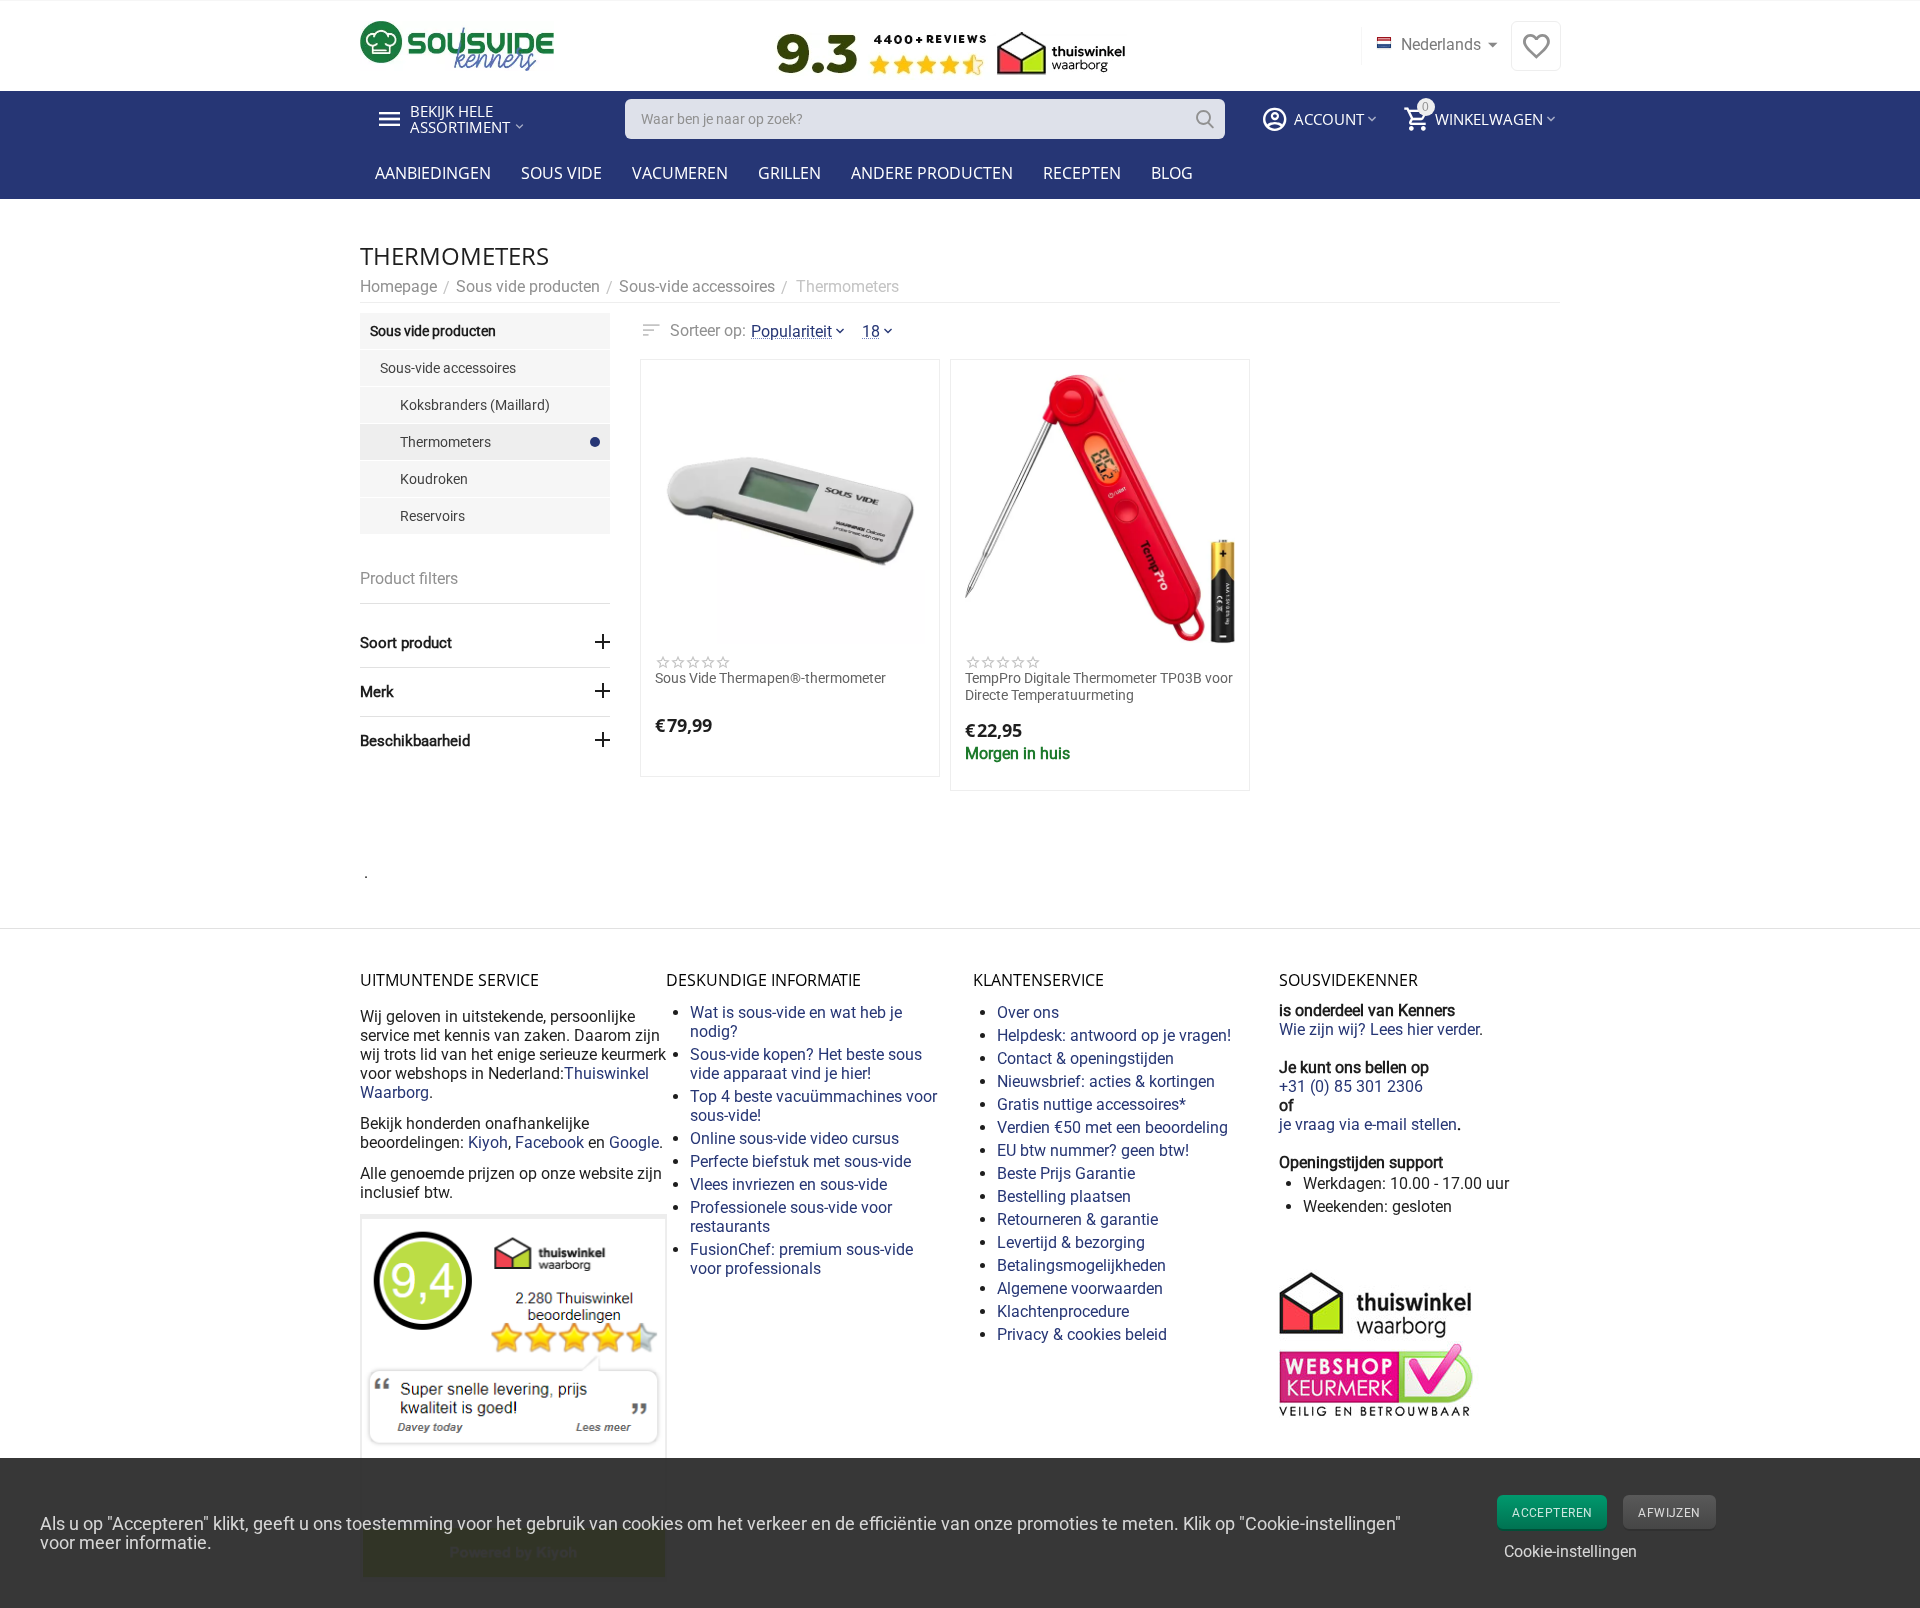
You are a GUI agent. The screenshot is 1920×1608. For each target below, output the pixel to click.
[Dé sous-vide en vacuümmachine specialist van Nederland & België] (457, 44)
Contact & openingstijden (1085, 1058)
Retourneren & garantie (1077, 1219)
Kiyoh (488, 1142)
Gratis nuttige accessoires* (1091, 1104)
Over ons (1028, 1012)
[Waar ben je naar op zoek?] (1205, 119)
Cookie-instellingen (1570, 1551)
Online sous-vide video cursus (794, 1138)
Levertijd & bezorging (1071, 1242)
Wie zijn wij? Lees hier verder (1379, 1029)
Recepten (1082, 173)
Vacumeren (680, 173)
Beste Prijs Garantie (1066, 1173)
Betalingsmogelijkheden (1081, 1265)
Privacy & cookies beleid (1082, 1334)
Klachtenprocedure (1063, 1311)
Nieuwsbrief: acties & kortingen (1106, 1081)
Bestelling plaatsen (1064, 1196)
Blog (1172, 173)
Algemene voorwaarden (1080, 1288)
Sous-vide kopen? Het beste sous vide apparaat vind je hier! (806, 1064)
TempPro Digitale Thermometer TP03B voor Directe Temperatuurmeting (1099, 686)
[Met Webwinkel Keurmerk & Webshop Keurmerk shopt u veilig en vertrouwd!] (1379, 1342)
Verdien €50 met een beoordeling (1112, 1127)
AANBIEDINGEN (433, 173)
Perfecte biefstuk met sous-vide (800, 1161)
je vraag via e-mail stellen (1368, 1124)
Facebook (549, 1142)
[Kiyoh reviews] (513, 1396)
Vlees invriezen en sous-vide (788, 1184)
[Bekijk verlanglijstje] (1536, 56)
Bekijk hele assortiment (460, 119)
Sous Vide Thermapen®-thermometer (770, 678)
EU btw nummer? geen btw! (1093, 1150)
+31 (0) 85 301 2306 (1351, 1086)
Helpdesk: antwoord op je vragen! (1114, 1035)
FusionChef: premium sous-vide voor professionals (801, 1259)
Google (634, 1142)
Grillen (789, 173)
